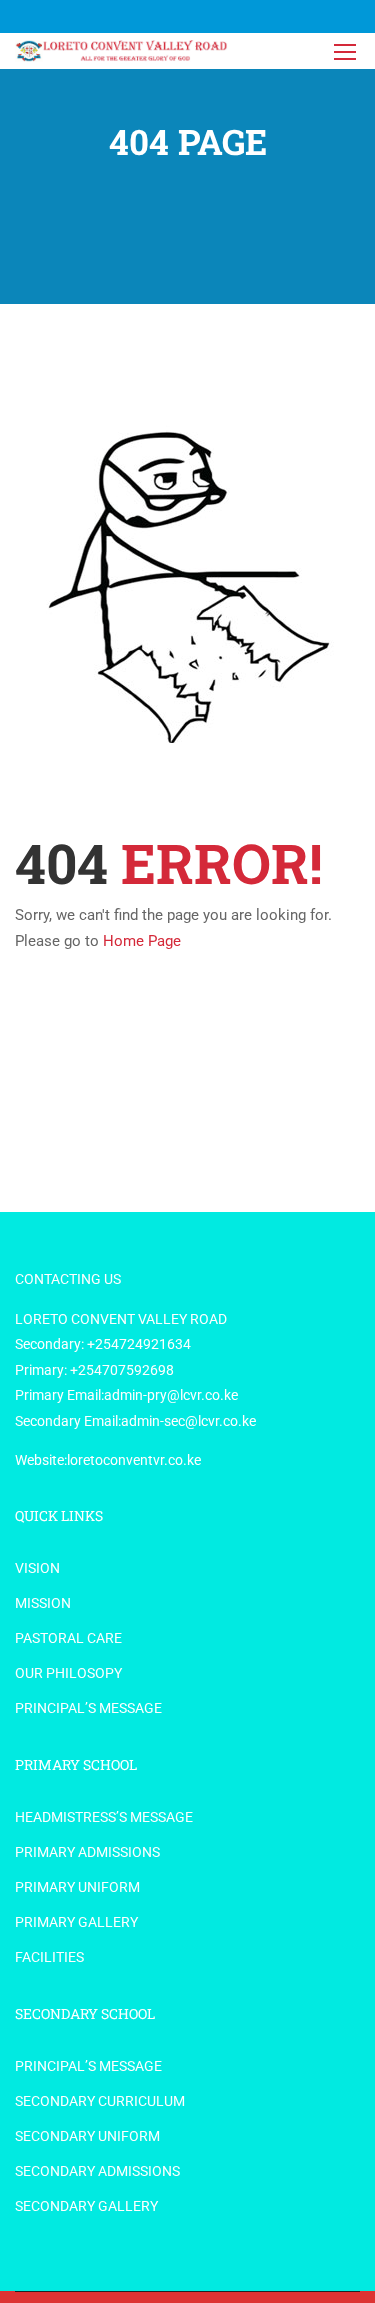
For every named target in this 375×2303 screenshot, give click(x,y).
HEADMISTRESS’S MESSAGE (104, 1817)
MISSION (43, 1603)
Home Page (142, 941)
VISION (37, 1568)
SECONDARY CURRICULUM (100, 2101)
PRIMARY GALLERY (76, 1922)
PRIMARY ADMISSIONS (87, 1852)
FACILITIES (49, 1957)
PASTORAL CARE (68, 1638)
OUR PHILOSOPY (68, 1673)
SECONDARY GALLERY (86, 2206)
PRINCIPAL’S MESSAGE (88, 1708)
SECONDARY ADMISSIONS (97, 2171)
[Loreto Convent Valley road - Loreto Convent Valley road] (123, 51)
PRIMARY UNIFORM (77, 1887)
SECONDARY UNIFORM (87, 2136)
